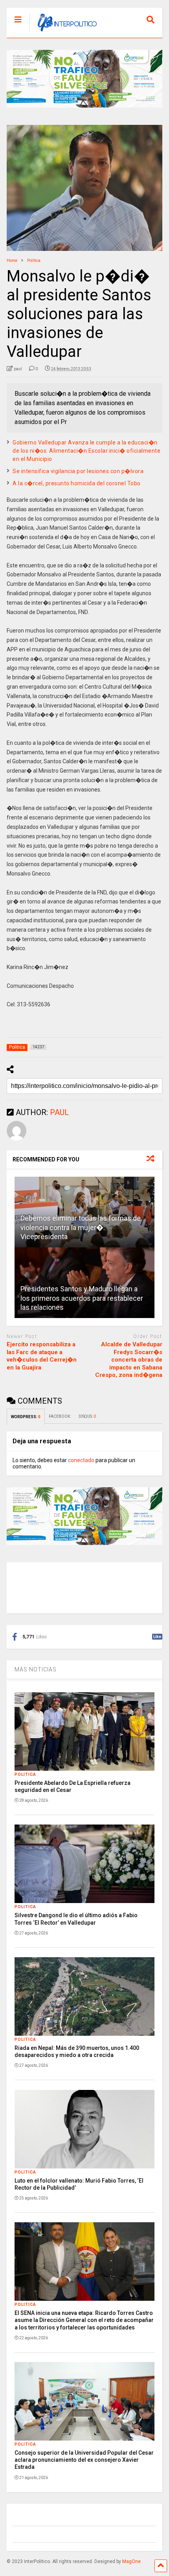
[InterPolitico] (63, 32)
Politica (25, 1774)
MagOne (131, 2561)
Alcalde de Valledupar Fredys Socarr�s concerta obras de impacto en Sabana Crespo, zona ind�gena (129, 1360)
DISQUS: (87, 1416)
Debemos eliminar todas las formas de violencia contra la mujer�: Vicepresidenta (81, 1227)
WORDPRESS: (26, 1417)
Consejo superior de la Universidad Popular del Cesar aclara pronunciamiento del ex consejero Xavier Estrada (84, 2460)
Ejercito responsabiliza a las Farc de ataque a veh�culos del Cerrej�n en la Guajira (42, 1356)
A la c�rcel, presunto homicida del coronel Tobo (77, 483)
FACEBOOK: (60, 1416)
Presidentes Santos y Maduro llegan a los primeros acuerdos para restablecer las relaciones (82, 1298)
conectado (81, 1460)
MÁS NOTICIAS (36, 1669)
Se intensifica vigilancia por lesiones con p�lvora (78, 471)
